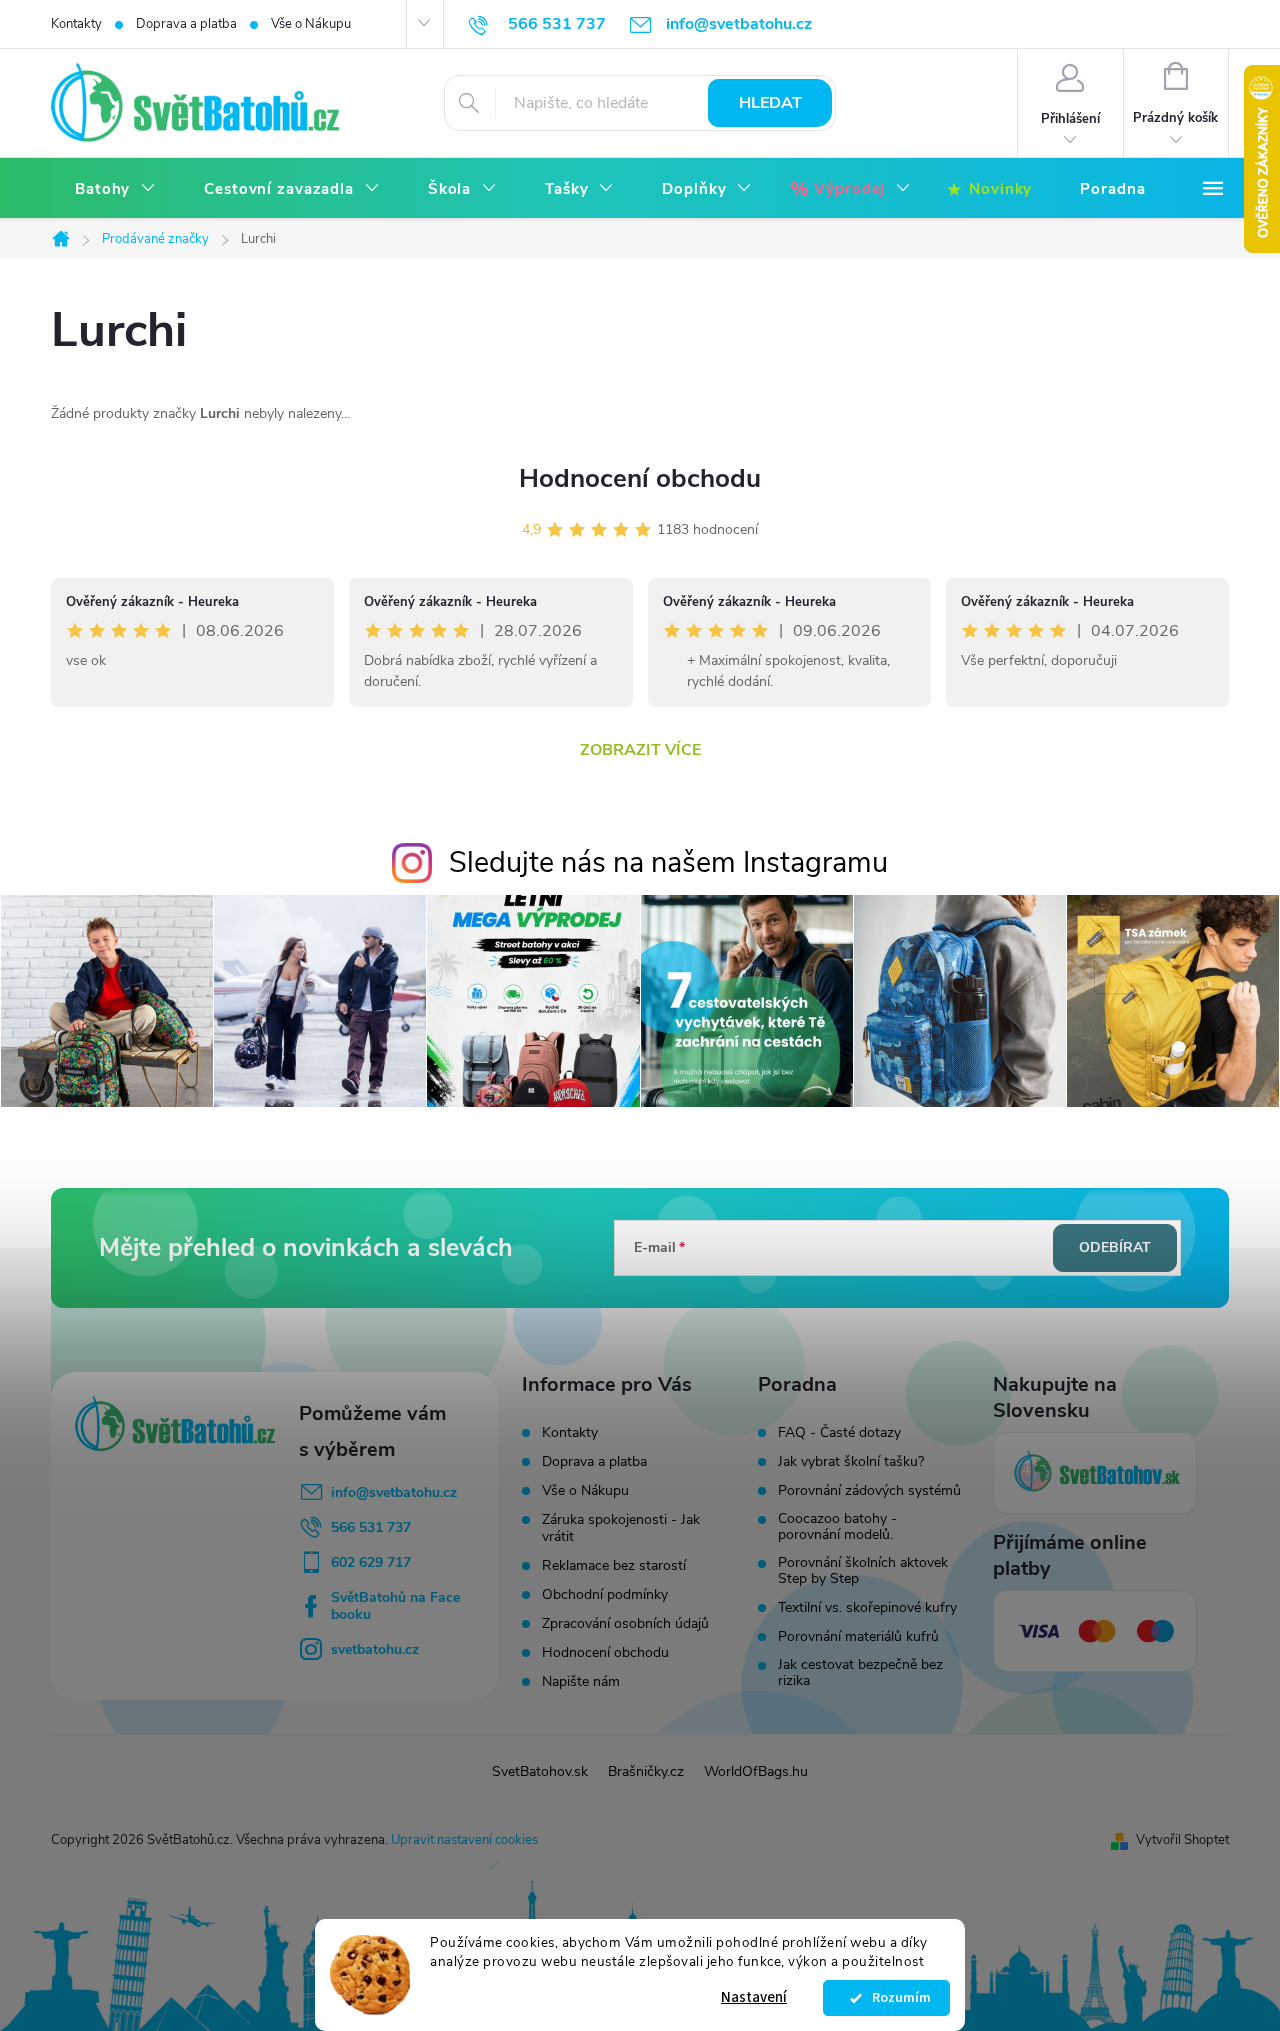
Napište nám (581, 1681)
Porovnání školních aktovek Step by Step (863, 1571)
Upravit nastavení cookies (464, 1840)
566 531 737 (371, 1527)
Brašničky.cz (646, 1771)
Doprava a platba (186, 24)
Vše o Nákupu (311, 24)
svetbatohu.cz (375, 1649)
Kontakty (76, 24)
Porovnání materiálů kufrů (858, 1637)
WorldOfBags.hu (756, 1771)
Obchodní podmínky (605, 1594)
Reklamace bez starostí (614, 1565)
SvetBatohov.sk (540, 1771)
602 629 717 (371, 1562)
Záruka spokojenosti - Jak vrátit (621, 1528)
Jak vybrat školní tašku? (851, 1462)
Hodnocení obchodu (640, 478)
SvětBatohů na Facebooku (395, 1606)
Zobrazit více (640, 750)
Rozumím (896, 1998)
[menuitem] (115, 189)
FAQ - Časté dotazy (839, 1433)
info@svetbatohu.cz (394, 1492)
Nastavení (754, 1997)
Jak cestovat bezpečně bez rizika (860, 1673)
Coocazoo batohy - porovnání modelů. (837, 1527)
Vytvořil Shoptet (1182, 1840)
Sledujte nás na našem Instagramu (668, 862)
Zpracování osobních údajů (625, 1623)
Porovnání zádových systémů (869, 1491)
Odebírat (1115, 1247)
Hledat (770, 103)
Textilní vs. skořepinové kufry (867, 1608)
